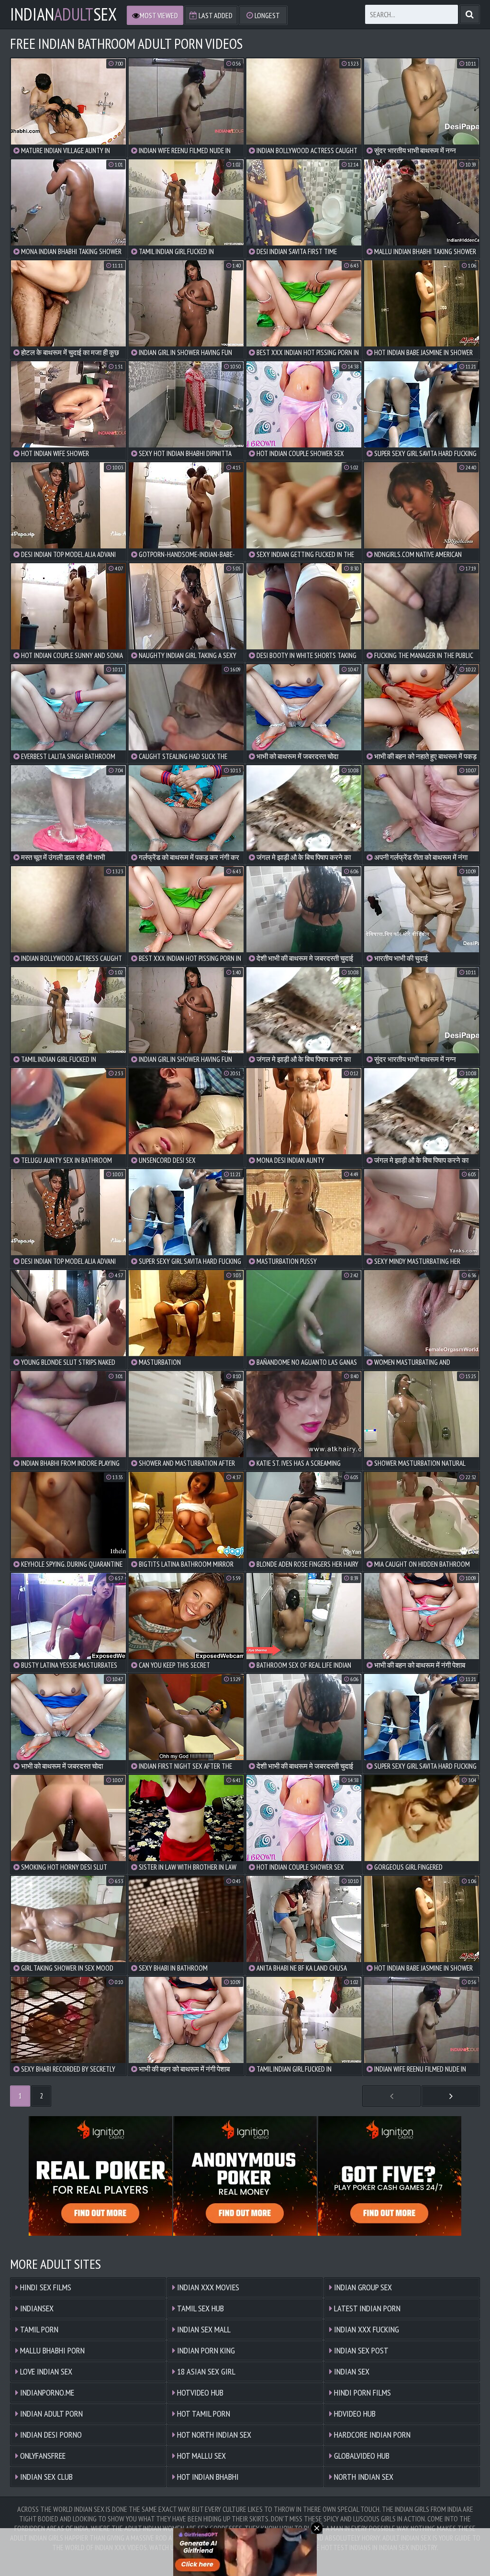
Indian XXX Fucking (366, 2329)
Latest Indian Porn (366, 2308)
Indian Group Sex (362, 2287)
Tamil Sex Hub (200, 2308)
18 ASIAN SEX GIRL (205, 2371)
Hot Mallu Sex (200, 2456)
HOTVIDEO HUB (199, 2392)
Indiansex (36, 2308)
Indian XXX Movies (207, 2287)
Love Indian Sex (45, 2371)
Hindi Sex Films (45, 2287)
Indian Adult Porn (50, 2414)
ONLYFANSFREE (42, 2456)
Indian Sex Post (360, 2350)
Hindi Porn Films (362, 2392)
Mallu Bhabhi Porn (51, 2350)
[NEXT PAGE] (451, 2096)
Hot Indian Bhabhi (207, 2477)
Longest (267, 15)
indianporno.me (46, 2392)
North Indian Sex (363, 2477)
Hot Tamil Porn (203, 2414)
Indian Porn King (205, 2350)
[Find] (470, 14)
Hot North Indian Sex (213, 2435)
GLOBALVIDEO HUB (361, 2456)
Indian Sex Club (45, 2477)
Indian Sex (351, 2371)
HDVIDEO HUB (354, 2414)
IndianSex (63, 14)
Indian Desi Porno (50, 2435)
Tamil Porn (38, 2329)
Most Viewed (159, 15)
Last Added (215, 15)
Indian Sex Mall (203, 2329)
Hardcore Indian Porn (371, 2435)
